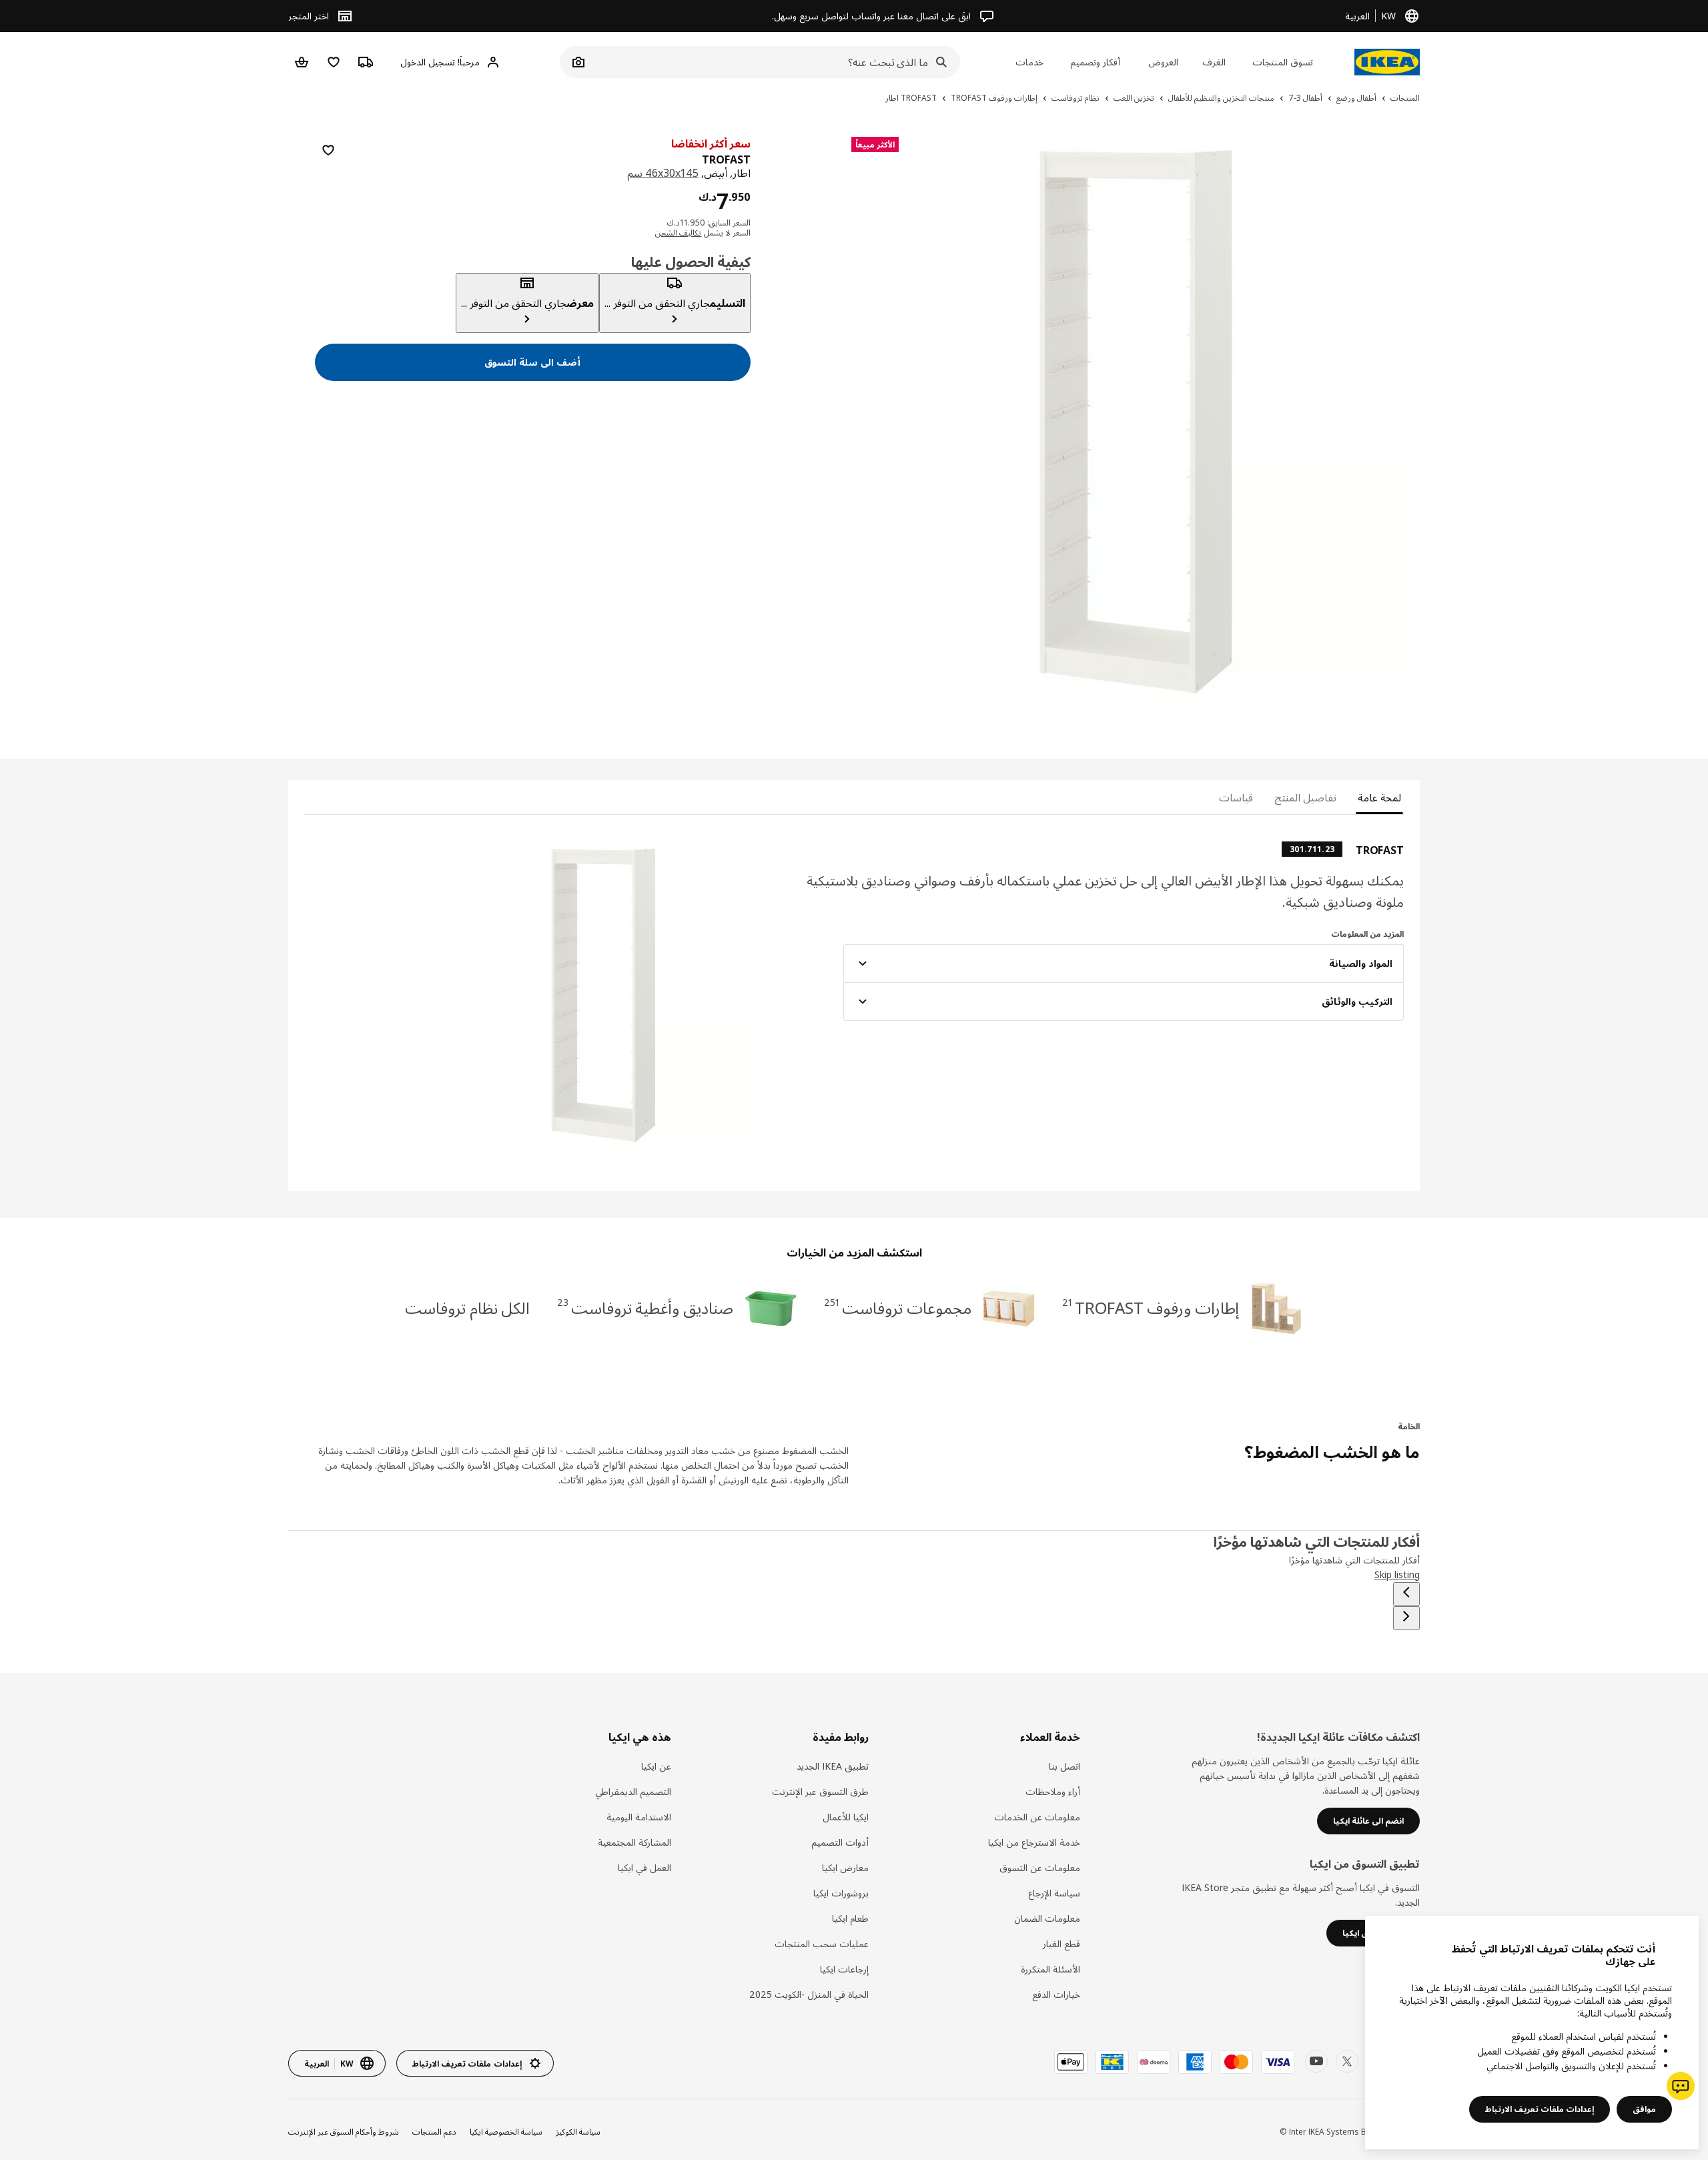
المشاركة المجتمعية (634, 1842)
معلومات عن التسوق (1040, 1867)
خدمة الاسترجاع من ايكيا (1034, 1842)
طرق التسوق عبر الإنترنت (820, 1791)
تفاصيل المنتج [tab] (1305, 797)
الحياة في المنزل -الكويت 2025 (809, 1994)
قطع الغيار (1061, 1943)
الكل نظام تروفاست (468, 1308)
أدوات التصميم (840, 1842)
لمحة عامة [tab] (1379, 797)
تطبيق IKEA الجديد (833, 1766)
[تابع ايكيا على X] (1347, 2061)
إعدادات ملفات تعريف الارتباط (1540, 2109)
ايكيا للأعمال (846, 1817)
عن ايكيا (656, 1766)
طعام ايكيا (850, 1918)
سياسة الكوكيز (578, 2132)
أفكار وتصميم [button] (1095, 62)
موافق (1644, 2109)
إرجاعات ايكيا (844, 1969)
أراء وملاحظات (1053, 1791)
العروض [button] (1163, 62)
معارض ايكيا (845, 1867)
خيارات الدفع (1056, 1994)
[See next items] (1406, 1618)
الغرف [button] (1214, 62)
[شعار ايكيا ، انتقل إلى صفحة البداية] (1387, 62)
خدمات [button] (1029, 62)
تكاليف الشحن (678, 233)
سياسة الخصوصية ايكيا (506, 2132)
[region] (1136, 421)
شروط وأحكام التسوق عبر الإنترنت (344, 2132)
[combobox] (775, 62)
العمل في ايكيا (645, 1867)
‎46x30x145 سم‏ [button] (663, 173)
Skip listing (1397, 1574)
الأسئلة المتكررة (1050, 1969)
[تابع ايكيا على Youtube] (1316, 2061)
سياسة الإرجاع (1054, 1893)
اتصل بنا (1064, 1766)
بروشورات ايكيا (841, 1893)
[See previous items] (1406, 1594)
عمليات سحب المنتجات (822, 1943)
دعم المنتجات (434, 2132)
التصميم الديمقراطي (633, 1791)
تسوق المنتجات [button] (1283, 62)
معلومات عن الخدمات (1037, 1817)
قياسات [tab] (1236, 797)
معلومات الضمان (1047, 1918)
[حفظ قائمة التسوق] (328, 150)
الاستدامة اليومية (639, 1817)
